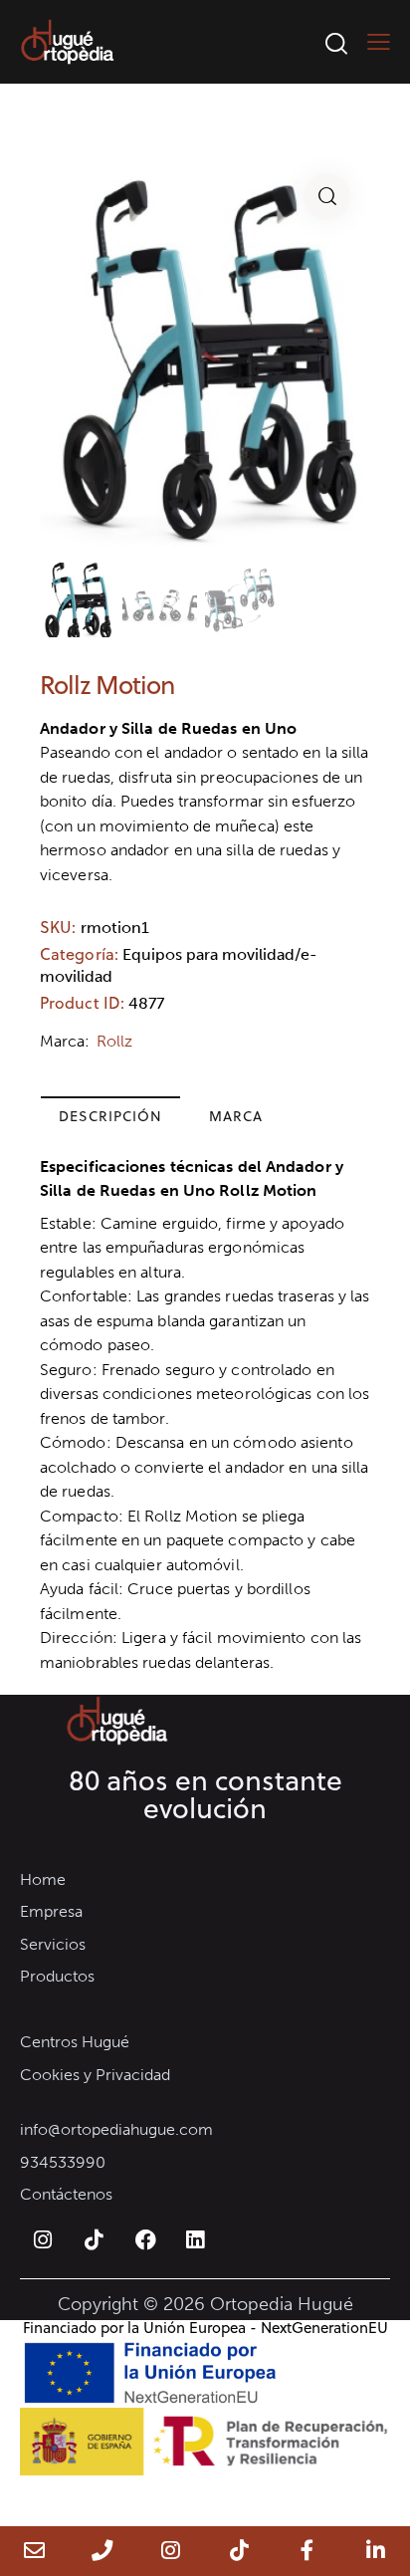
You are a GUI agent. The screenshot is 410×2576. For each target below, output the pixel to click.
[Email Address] (34, 2551)
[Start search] (336, 43)
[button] (327, 197)
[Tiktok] (94, 2241)
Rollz (115, 1041)
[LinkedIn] (376, 2551)
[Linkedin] (195, 2241)
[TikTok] (239, 2551)
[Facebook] (144, 2241)
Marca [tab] (236, 1116)
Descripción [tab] (110, 1116)
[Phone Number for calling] (103, 2551)
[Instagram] (43, 2241)
